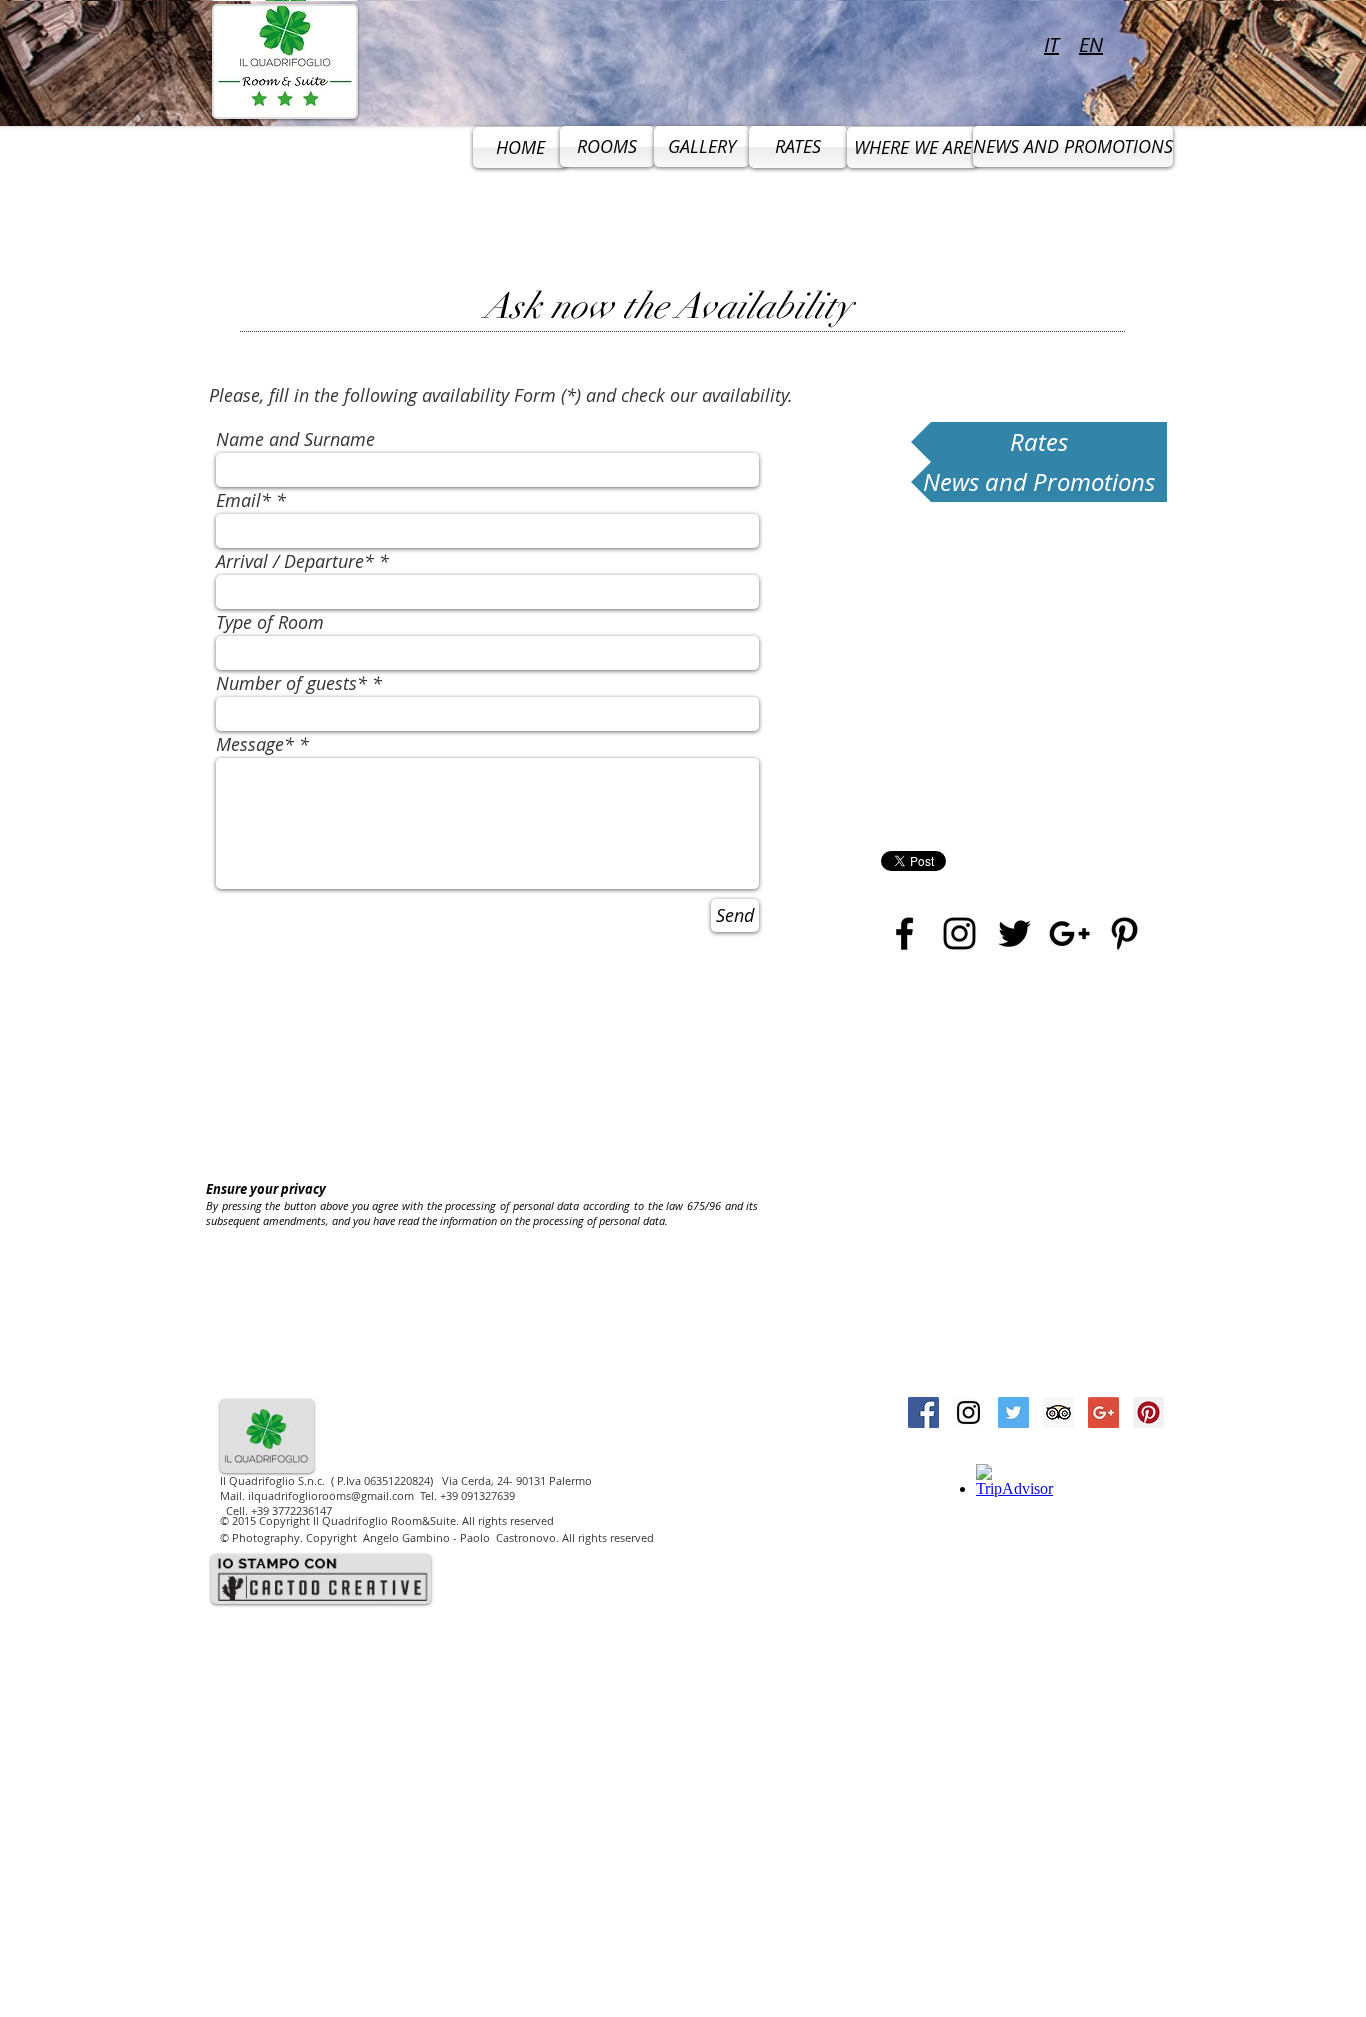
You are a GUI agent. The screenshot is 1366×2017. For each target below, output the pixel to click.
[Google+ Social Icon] (1103, 1412)
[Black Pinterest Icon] (1124, 933)
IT (1051, 44)
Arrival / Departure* (295, 561)
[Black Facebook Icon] (904, 933)
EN (1091, 44)
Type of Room (270, 622)
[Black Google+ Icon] (1069, 933)
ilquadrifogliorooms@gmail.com (331, 1495)
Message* (255, 744)
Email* (243, 500)
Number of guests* (291, 683)
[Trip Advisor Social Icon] (1058, 1412)
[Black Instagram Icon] (959, 933)
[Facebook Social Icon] (923, 1412)
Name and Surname (295, 439)
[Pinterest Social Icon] (1148, 1412)
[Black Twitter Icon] (1014, 933)
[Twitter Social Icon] (1013, 1412)
